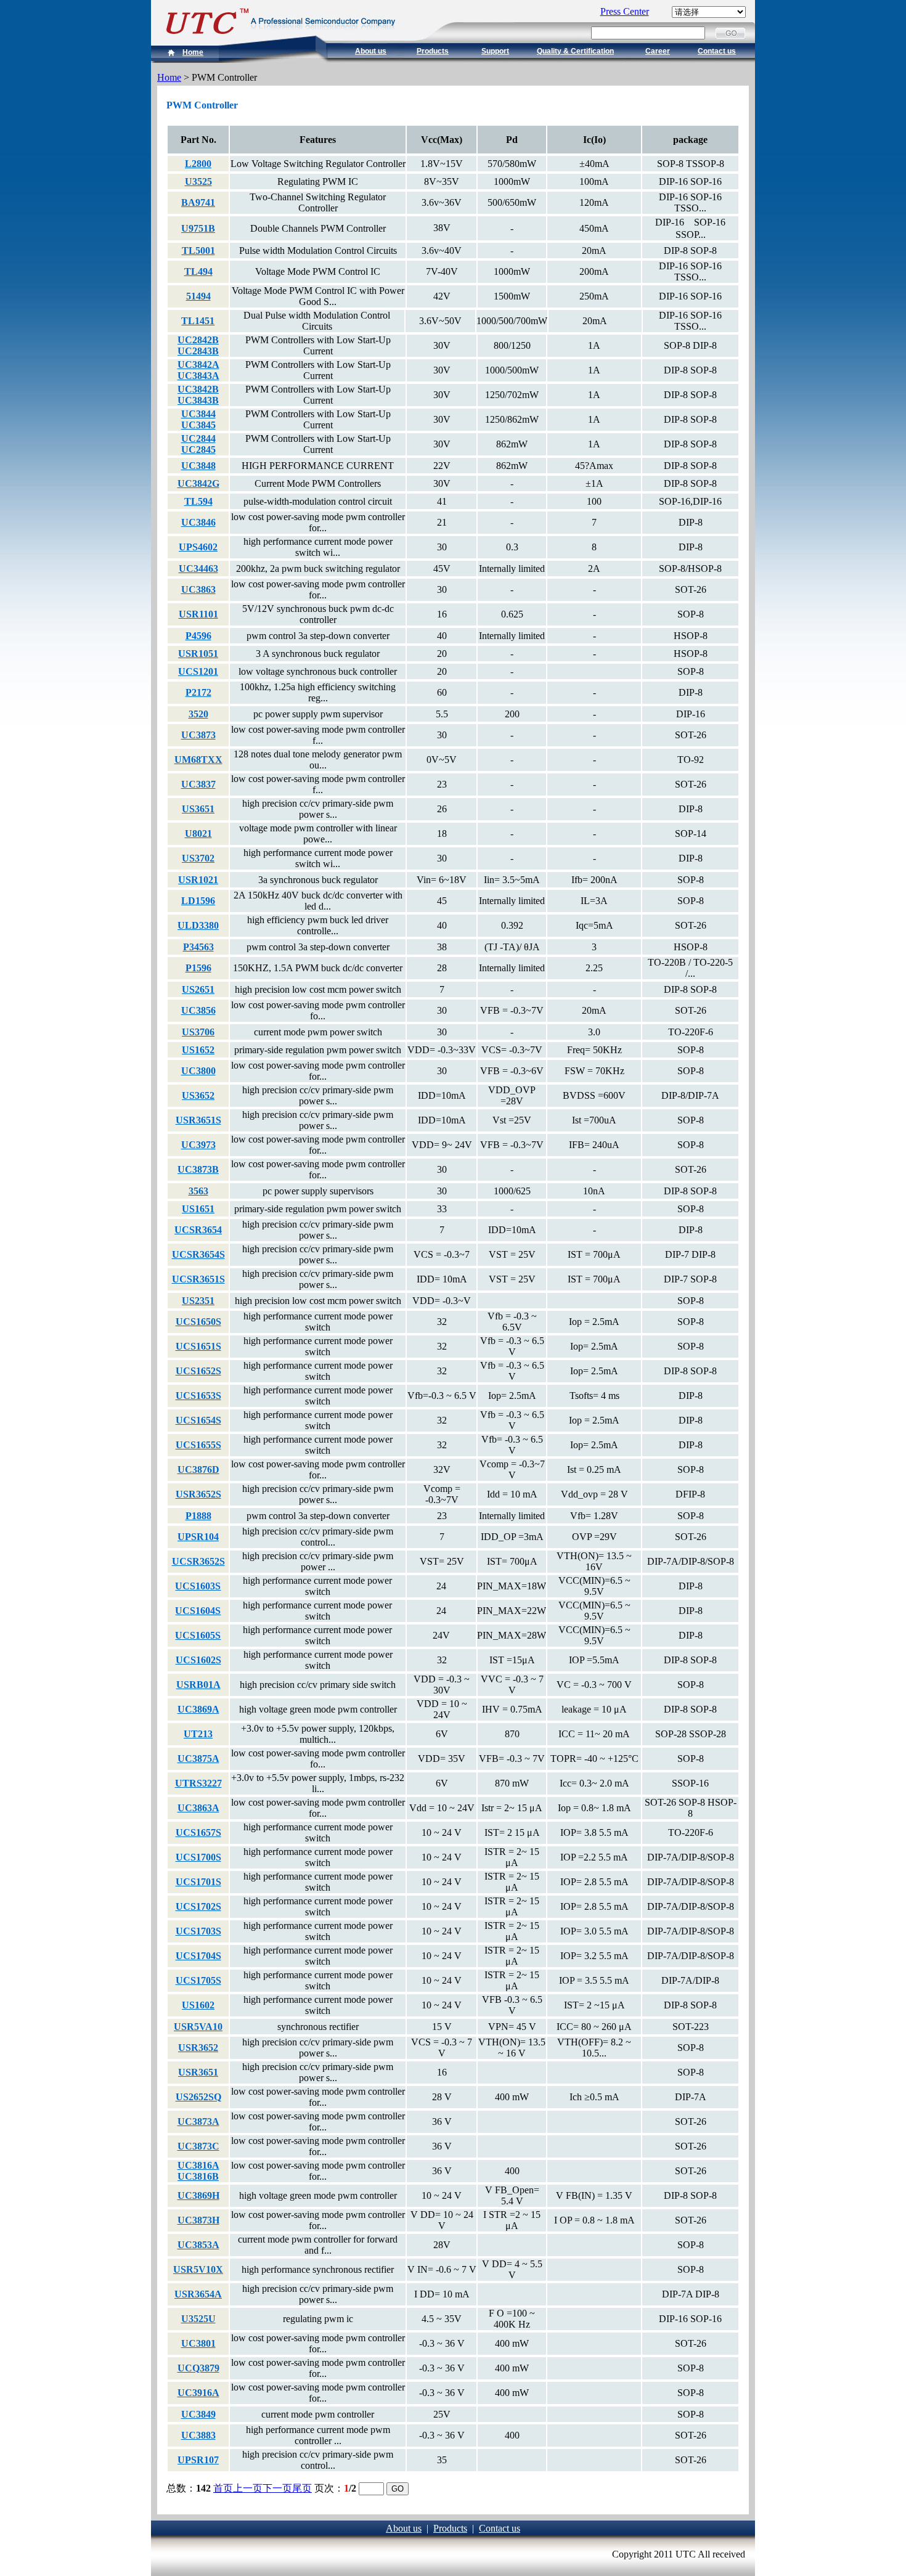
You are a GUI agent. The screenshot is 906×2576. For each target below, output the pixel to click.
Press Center (625, 11)
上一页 (248, 2488)
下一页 (277, 2488)
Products (433, 51)
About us (371, 51)
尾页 (302, 2488)
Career (658, 51)
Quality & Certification (575, 51)
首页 (223, 2488)
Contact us (717, 51)
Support (495, 51)
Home (193, 52)
